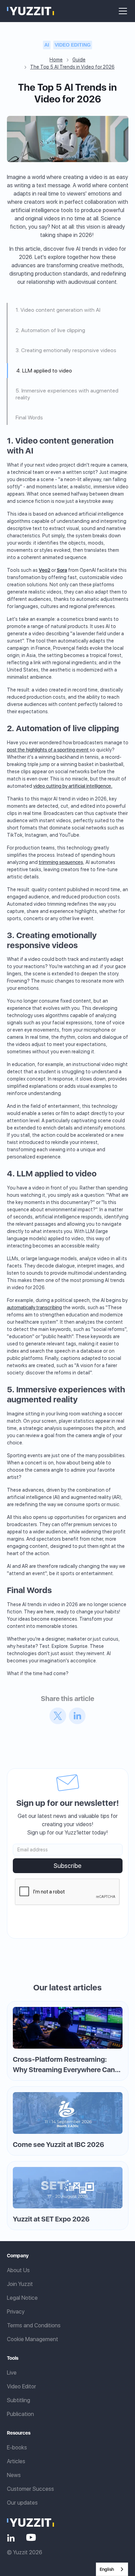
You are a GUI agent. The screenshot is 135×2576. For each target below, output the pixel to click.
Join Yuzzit (20, 2284)
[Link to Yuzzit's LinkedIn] (11, 2537)
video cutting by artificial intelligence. (73, 786)
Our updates (22, 2503)
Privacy (16, 2312)
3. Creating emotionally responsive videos (66, 350)
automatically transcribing (34, 1307)
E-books (17, 2448)
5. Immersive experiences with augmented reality (67, 394)
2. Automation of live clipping (50, 330)
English (107, 2569)
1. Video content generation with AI (58, 310)
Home (56, 60)
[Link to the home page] (30, 2522)
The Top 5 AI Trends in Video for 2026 (72, 67)
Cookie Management (33, 2339)
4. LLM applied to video (44, 371)
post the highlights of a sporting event (48, 750)
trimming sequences (61, 862)
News (14, 2475)
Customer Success (30, 2489)
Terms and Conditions (34, 2325)
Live (12, 2373)
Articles (16, 2461)
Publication (20, 2414)
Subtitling (19, 2400)
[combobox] (112, 2569)
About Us (18, 2270)
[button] (121, 11)
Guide (79, 60)
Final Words (29, 417)
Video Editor (21, 2386)
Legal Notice (22, 2298)
